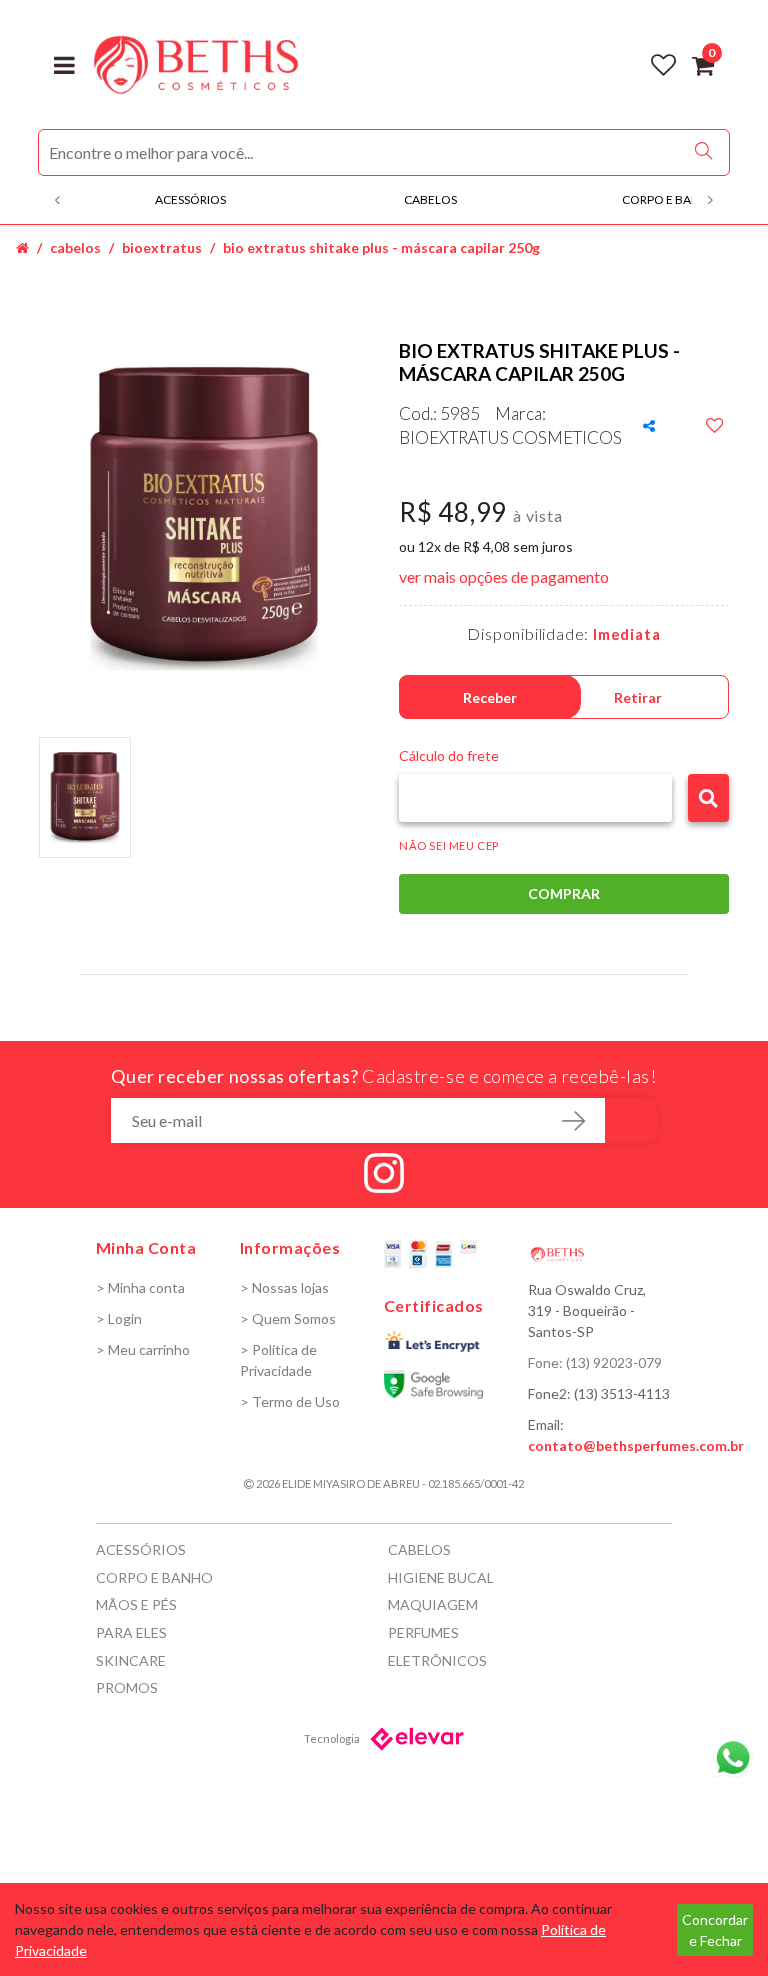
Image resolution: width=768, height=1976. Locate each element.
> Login (119, 1318)
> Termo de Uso (290, 1401)
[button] (708, 798)
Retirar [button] (638, 697)
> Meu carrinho (143, 1349)
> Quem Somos (288, 1318)
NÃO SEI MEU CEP (449, 845)
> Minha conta (140, 1287)
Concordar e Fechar (715, 1930)
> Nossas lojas (284, 1287)
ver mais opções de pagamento (504, 576)
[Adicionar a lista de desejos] (715, 426)
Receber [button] (490, 697)
